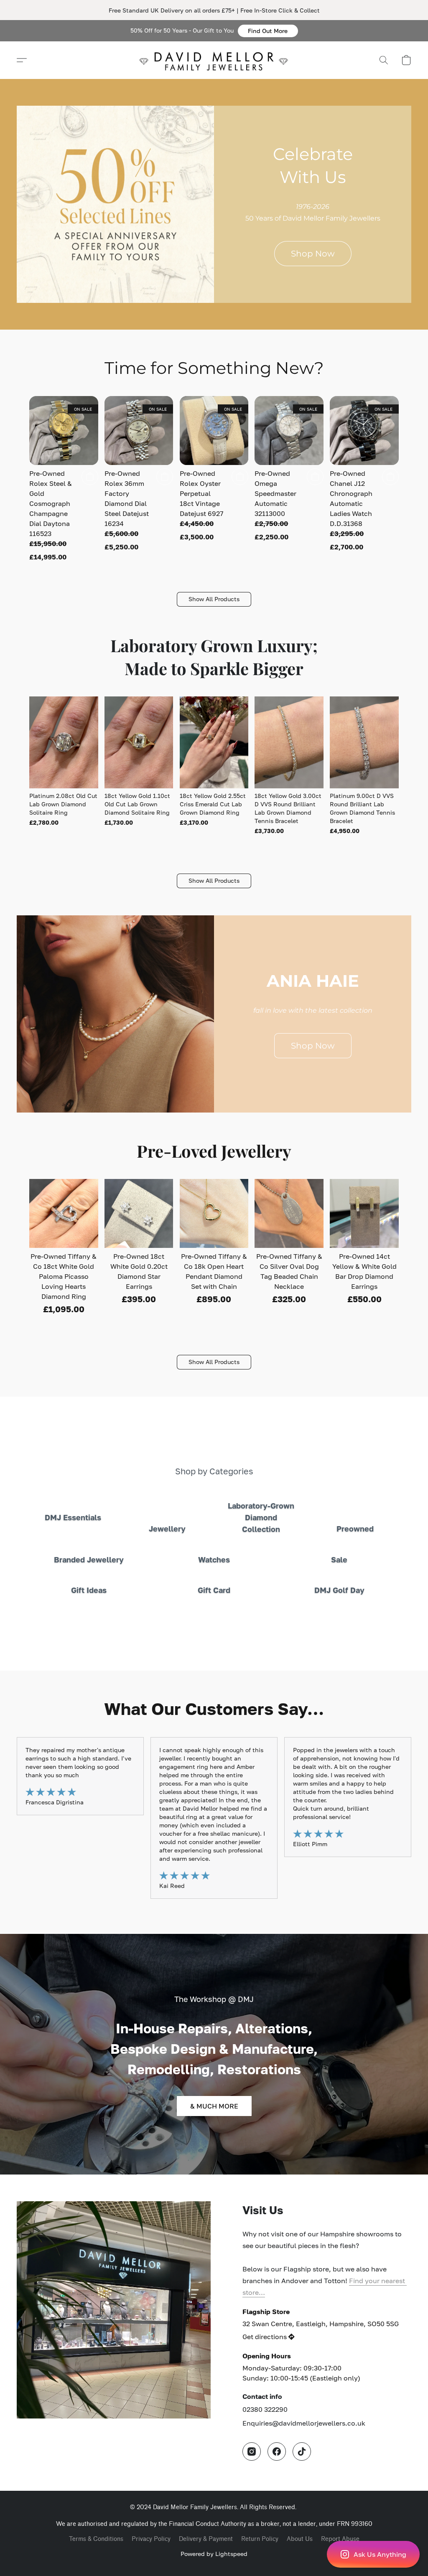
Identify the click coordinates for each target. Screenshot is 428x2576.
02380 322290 (265, 2409)
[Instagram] (252, 2452)
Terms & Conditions (96, 2539)
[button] (268, 31)
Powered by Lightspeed (214, 2554)
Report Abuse (340, 2539)
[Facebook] (277, 2452)
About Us (300, 2539)
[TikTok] (302, 2452)
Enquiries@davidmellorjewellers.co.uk (304, 2423)
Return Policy (260, 2539)
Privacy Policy (151, 2539)
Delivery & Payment (206, 2539)
